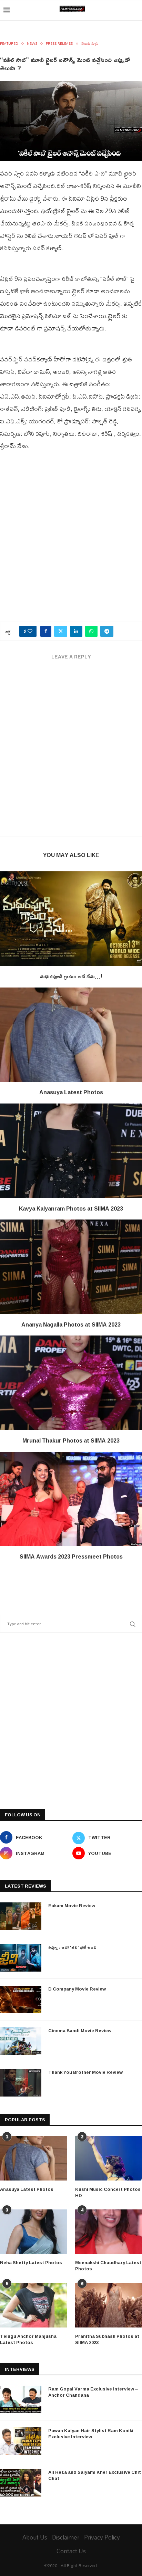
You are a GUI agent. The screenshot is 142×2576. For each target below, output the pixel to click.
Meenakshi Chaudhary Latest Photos (108, 2266)
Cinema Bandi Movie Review (80, 2030)
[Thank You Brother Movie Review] (21, 2083)
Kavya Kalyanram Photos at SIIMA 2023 (71, 1208)
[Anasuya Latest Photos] (71, 1035)
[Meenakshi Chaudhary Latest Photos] (109, 2232)
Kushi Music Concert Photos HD (108, 2192)
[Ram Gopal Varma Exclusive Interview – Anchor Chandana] (21, 2399)
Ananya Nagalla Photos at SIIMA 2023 (71, 1324)
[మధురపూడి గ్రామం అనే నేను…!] (71, 919)
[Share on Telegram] (107, 631)
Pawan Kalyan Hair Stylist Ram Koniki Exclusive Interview (91, 2434)
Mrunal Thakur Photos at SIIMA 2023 (71, 1440)
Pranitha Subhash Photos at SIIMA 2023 (107, 2339)
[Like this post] (30, 631)
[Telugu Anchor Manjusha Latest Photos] (33, 2305)
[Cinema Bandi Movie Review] (21, 2041)
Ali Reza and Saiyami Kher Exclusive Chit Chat (95, 2475)
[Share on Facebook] (46, 631)
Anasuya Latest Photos (71, 1092)
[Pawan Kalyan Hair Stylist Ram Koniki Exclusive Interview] (21, 2441)
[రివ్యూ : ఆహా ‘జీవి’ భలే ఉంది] (21, 1958)
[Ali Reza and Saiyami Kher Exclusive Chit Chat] (21, 2483)
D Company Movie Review (77, 1989)
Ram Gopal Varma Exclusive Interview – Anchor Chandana (93, 2392)
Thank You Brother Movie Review (85, 2072)
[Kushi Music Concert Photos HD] (109, 2158)
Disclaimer (66, 2537)
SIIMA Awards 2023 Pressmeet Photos (71, 1556)
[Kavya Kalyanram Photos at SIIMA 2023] (71, 1151)
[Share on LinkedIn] (76, 631)
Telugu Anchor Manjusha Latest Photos (28, 2339)
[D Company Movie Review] (21, 1999)
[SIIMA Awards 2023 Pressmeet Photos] (71, 1499)
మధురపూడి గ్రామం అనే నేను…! (71, 976)
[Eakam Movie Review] (21, 1916)
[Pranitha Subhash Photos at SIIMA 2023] (109, 2305)
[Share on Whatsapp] (91, 631)
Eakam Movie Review (72, 1905)
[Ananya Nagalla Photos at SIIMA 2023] (71, 1267)
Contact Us (71, 2551)
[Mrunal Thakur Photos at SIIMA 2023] (71, 1383)
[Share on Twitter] (61, 631)
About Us (35, 2537)
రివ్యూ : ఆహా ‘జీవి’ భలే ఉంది (72, 1947)
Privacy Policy (102, 2537)
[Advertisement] (71, 540)
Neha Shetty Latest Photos (31, 2262)
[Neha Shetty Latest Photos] (33, 2232)
